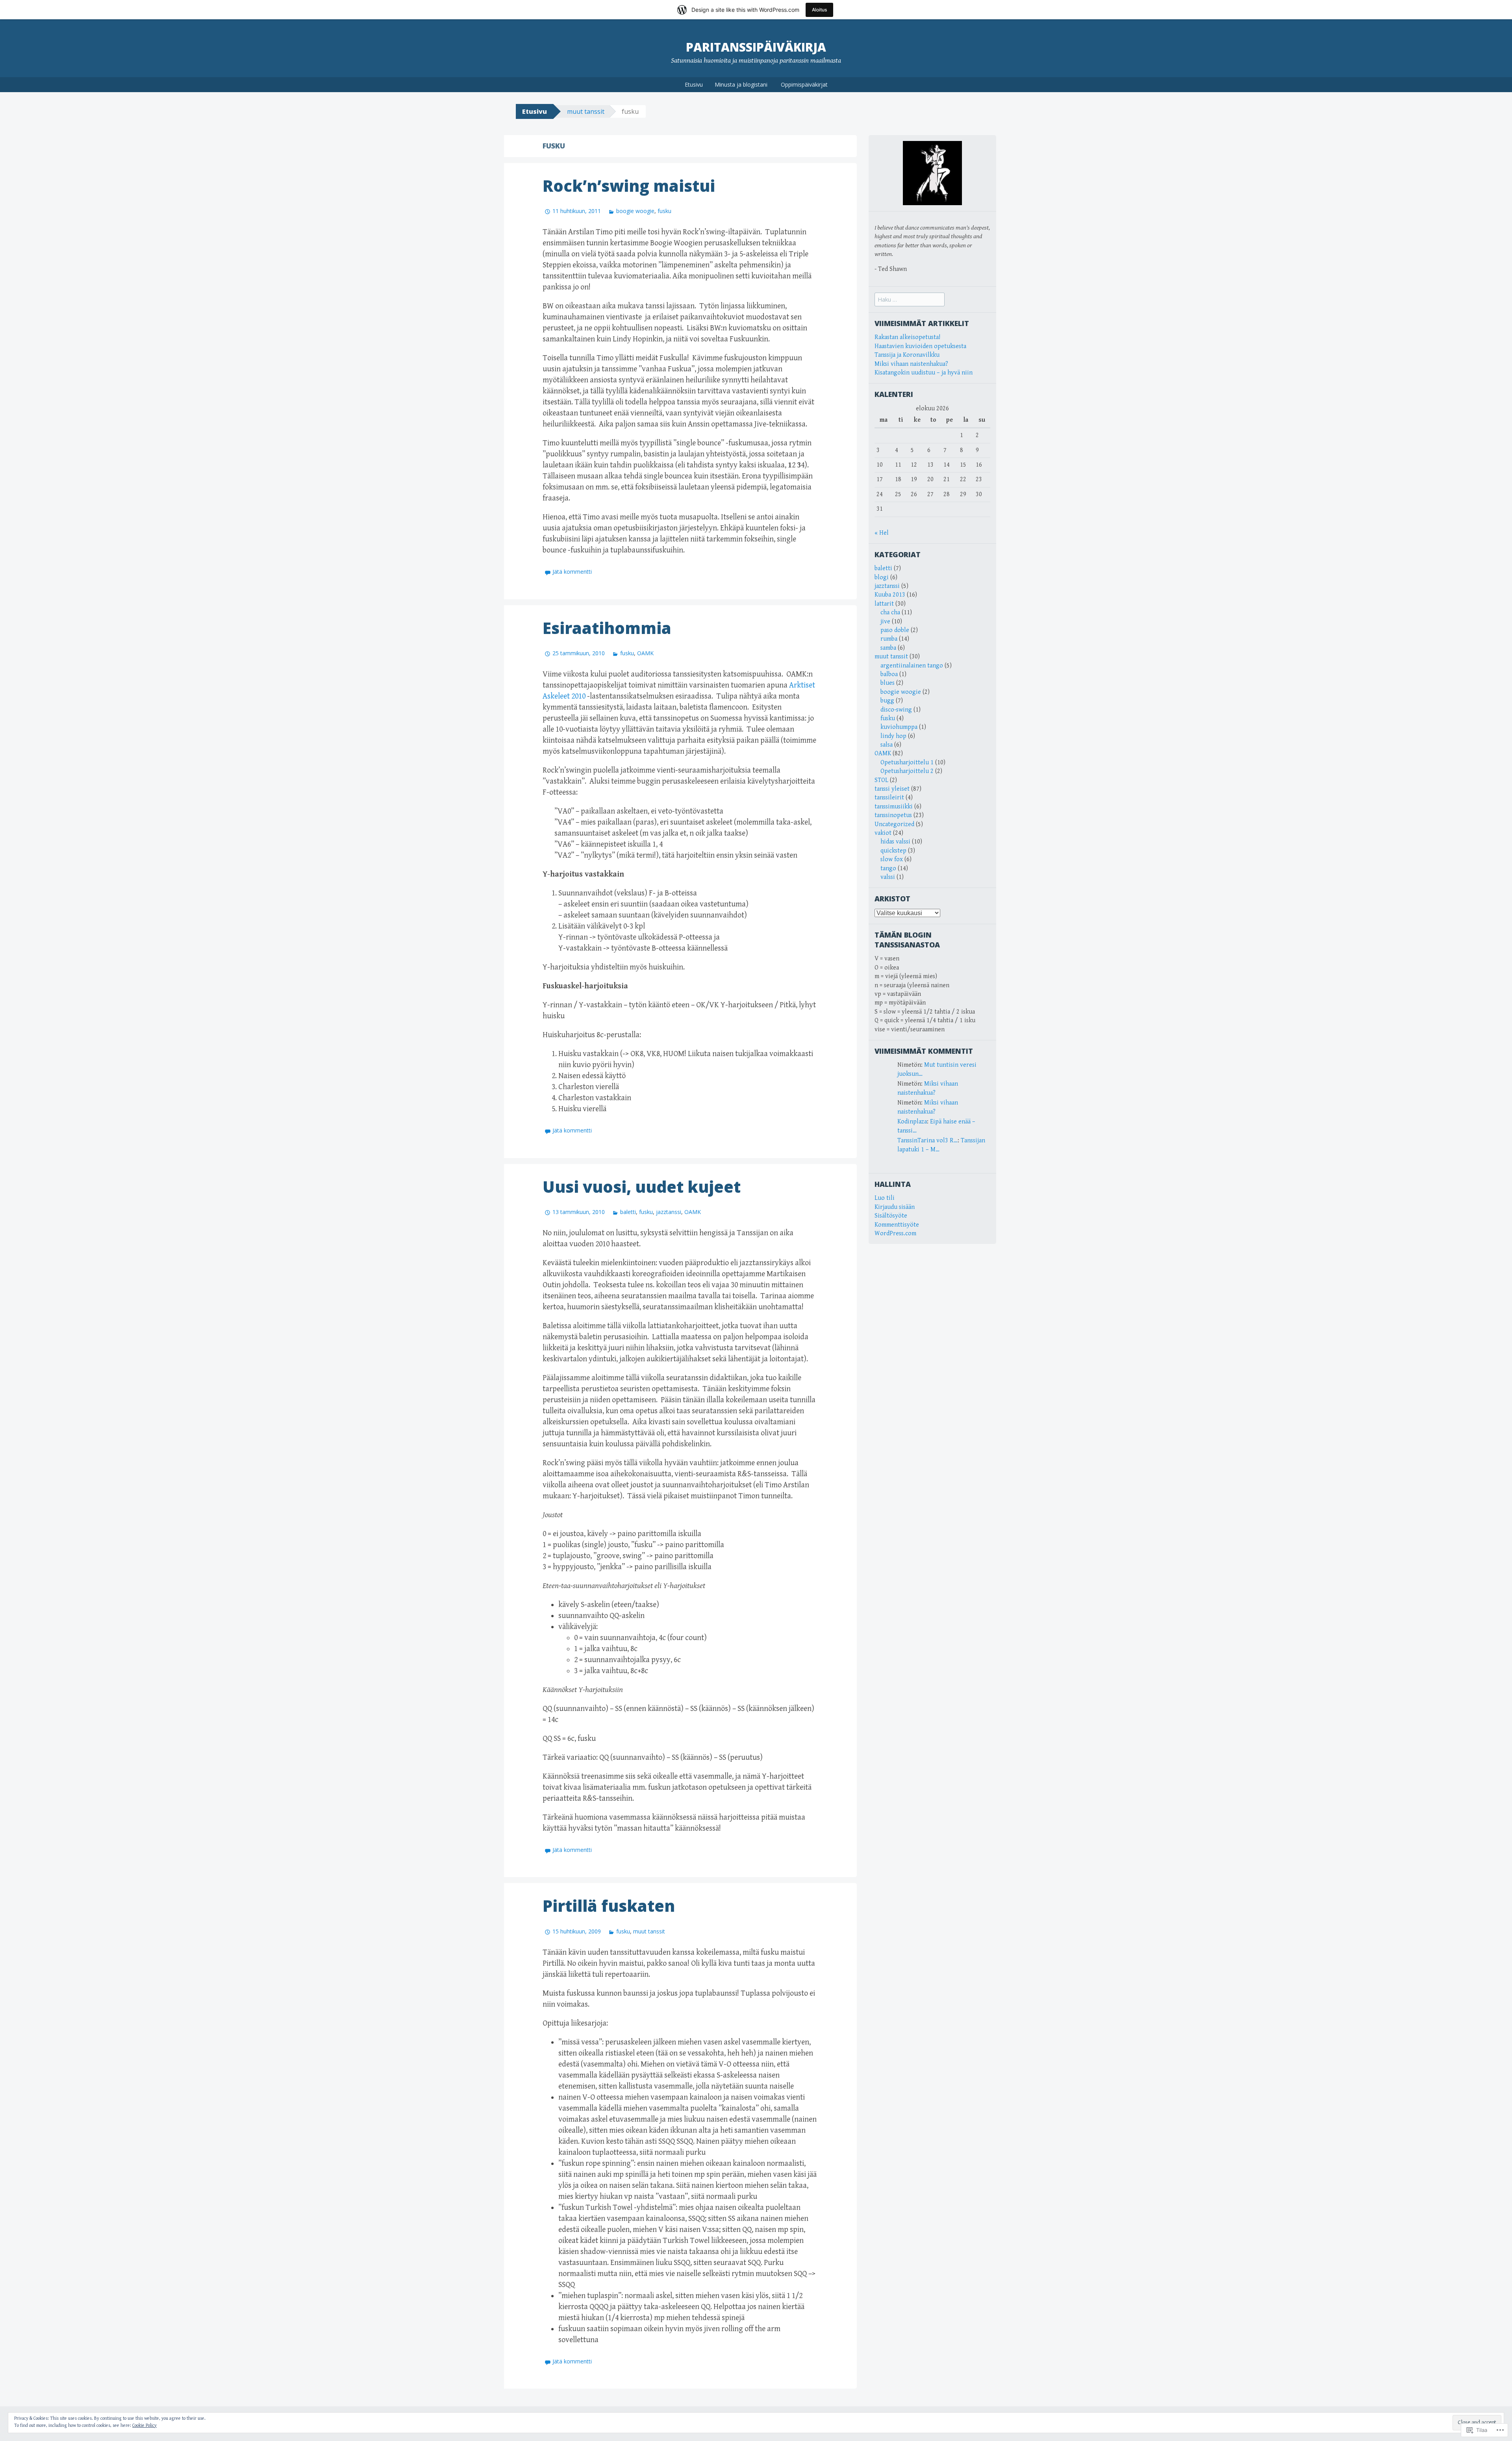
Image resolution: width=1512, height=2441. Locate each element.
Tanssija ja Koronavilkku (907, 355)
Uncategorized (894, 824)
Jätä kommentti (572, 572)
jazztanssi (669, 1212)
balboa (889, 674)
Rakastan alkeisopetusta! (907, 337)
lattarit (884, 604)
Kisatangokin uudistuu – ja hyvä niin (924, 373)
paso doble (895, 630)
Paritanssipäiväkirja (756, 47)
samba (888, 648)
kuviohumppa (899, 727)
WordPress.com (895, 1233)
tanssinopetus (893, 815)
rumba (889, 639)
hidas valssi (895, 842)
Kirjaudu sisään (895, 1207)
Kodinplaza (912, 1122)
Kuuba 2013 (890, 595)
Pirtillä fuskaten (609, 1906)
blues (888, 683)
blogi (882, 577)
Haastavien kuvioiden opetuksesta (920, 346)
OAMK (645, 653)
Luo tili (885, 1198)
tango (888, 868)
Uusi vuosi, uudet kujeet (642, 1187)
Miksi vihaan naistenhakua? (911, 364)
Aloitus (819, 10)
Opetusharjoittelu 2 (907, 771)
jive (885, 622)
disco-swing (896, 710)
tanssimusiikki (894, 807)
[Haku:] (910, 300)
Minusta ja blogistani (741, 84)
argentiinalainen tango (912, 666)
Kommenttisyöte (897, 1225)
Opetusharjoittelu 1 (907, 763)
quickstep (893, 851)
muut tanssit (586, 111)
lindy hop (893, 736)
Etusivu (694, 84)
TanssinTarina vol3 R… (927, 1141)
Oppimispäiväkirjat (804, 84)
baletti (628, 1212)
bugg (887, 701)
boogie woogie (635, 211)
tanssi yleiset (892, 789)
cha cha (890, 613)
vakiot (883, 833)
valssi (888, 877)
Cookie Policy (145, 2425)
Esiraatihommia (607, 628)
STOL (881, 780)
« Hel (882, 533)
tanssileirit (889, 798)
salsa (887, 745)
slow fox (892, 859)
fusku (664, 211)
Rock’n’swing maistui (629, 186)
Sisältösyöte (891, 1216)
